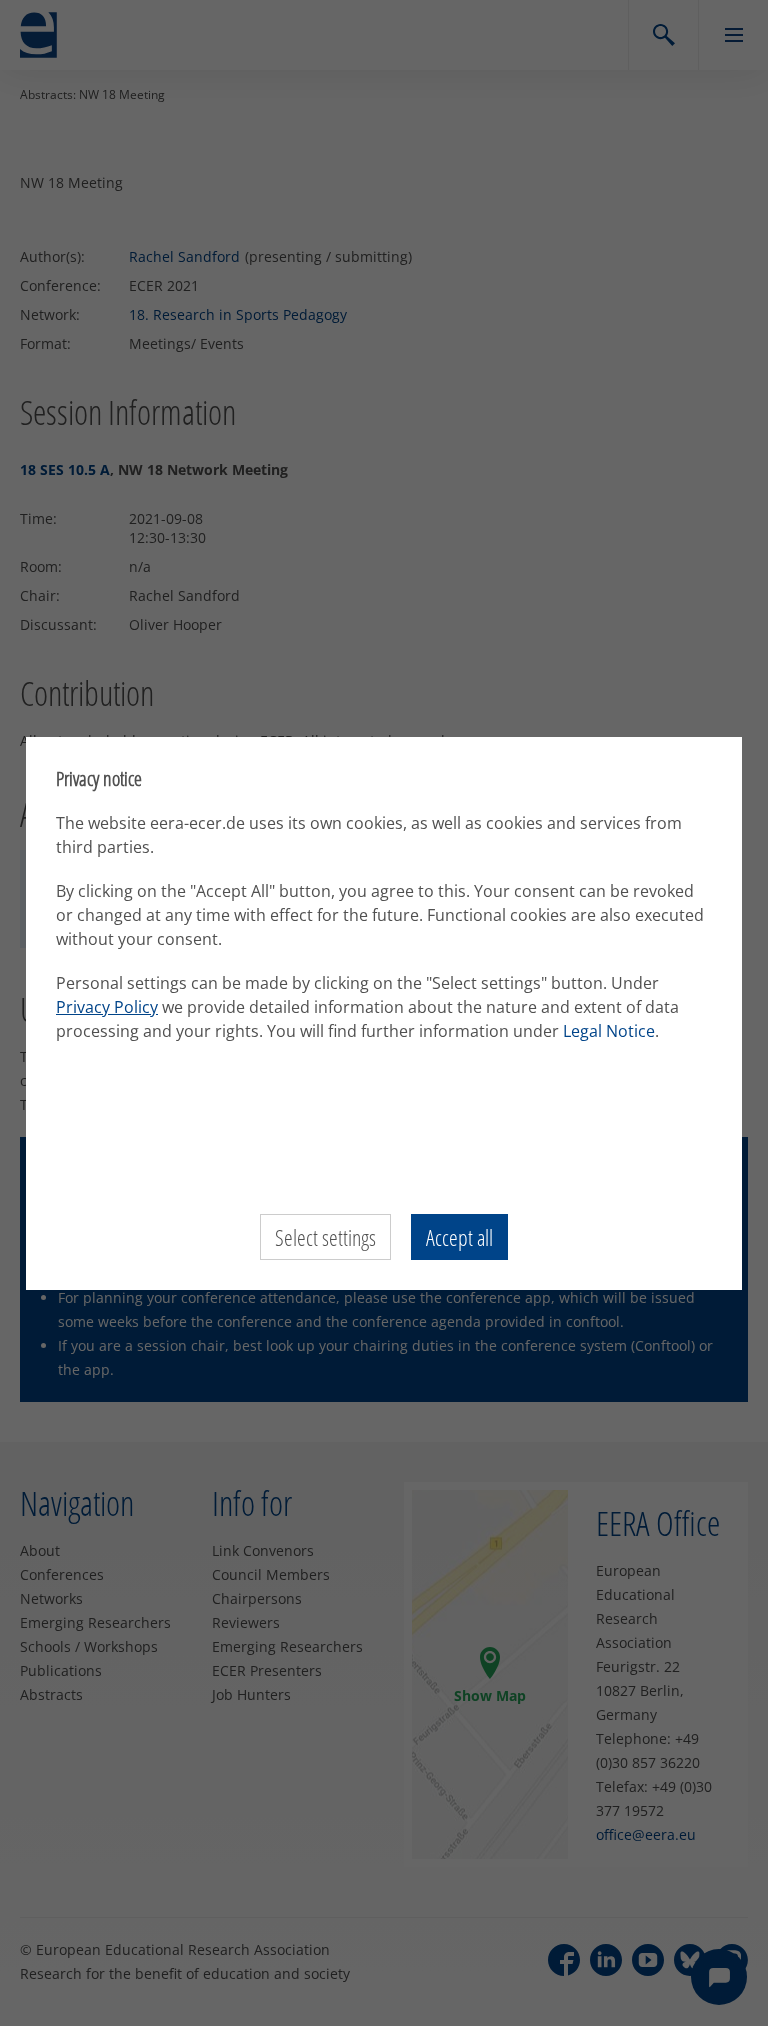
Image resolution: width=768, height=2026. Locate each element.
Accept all (459, 1237)
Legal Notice (609, 1031)
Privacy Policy (107, 1007)
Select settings (325, 1237)
